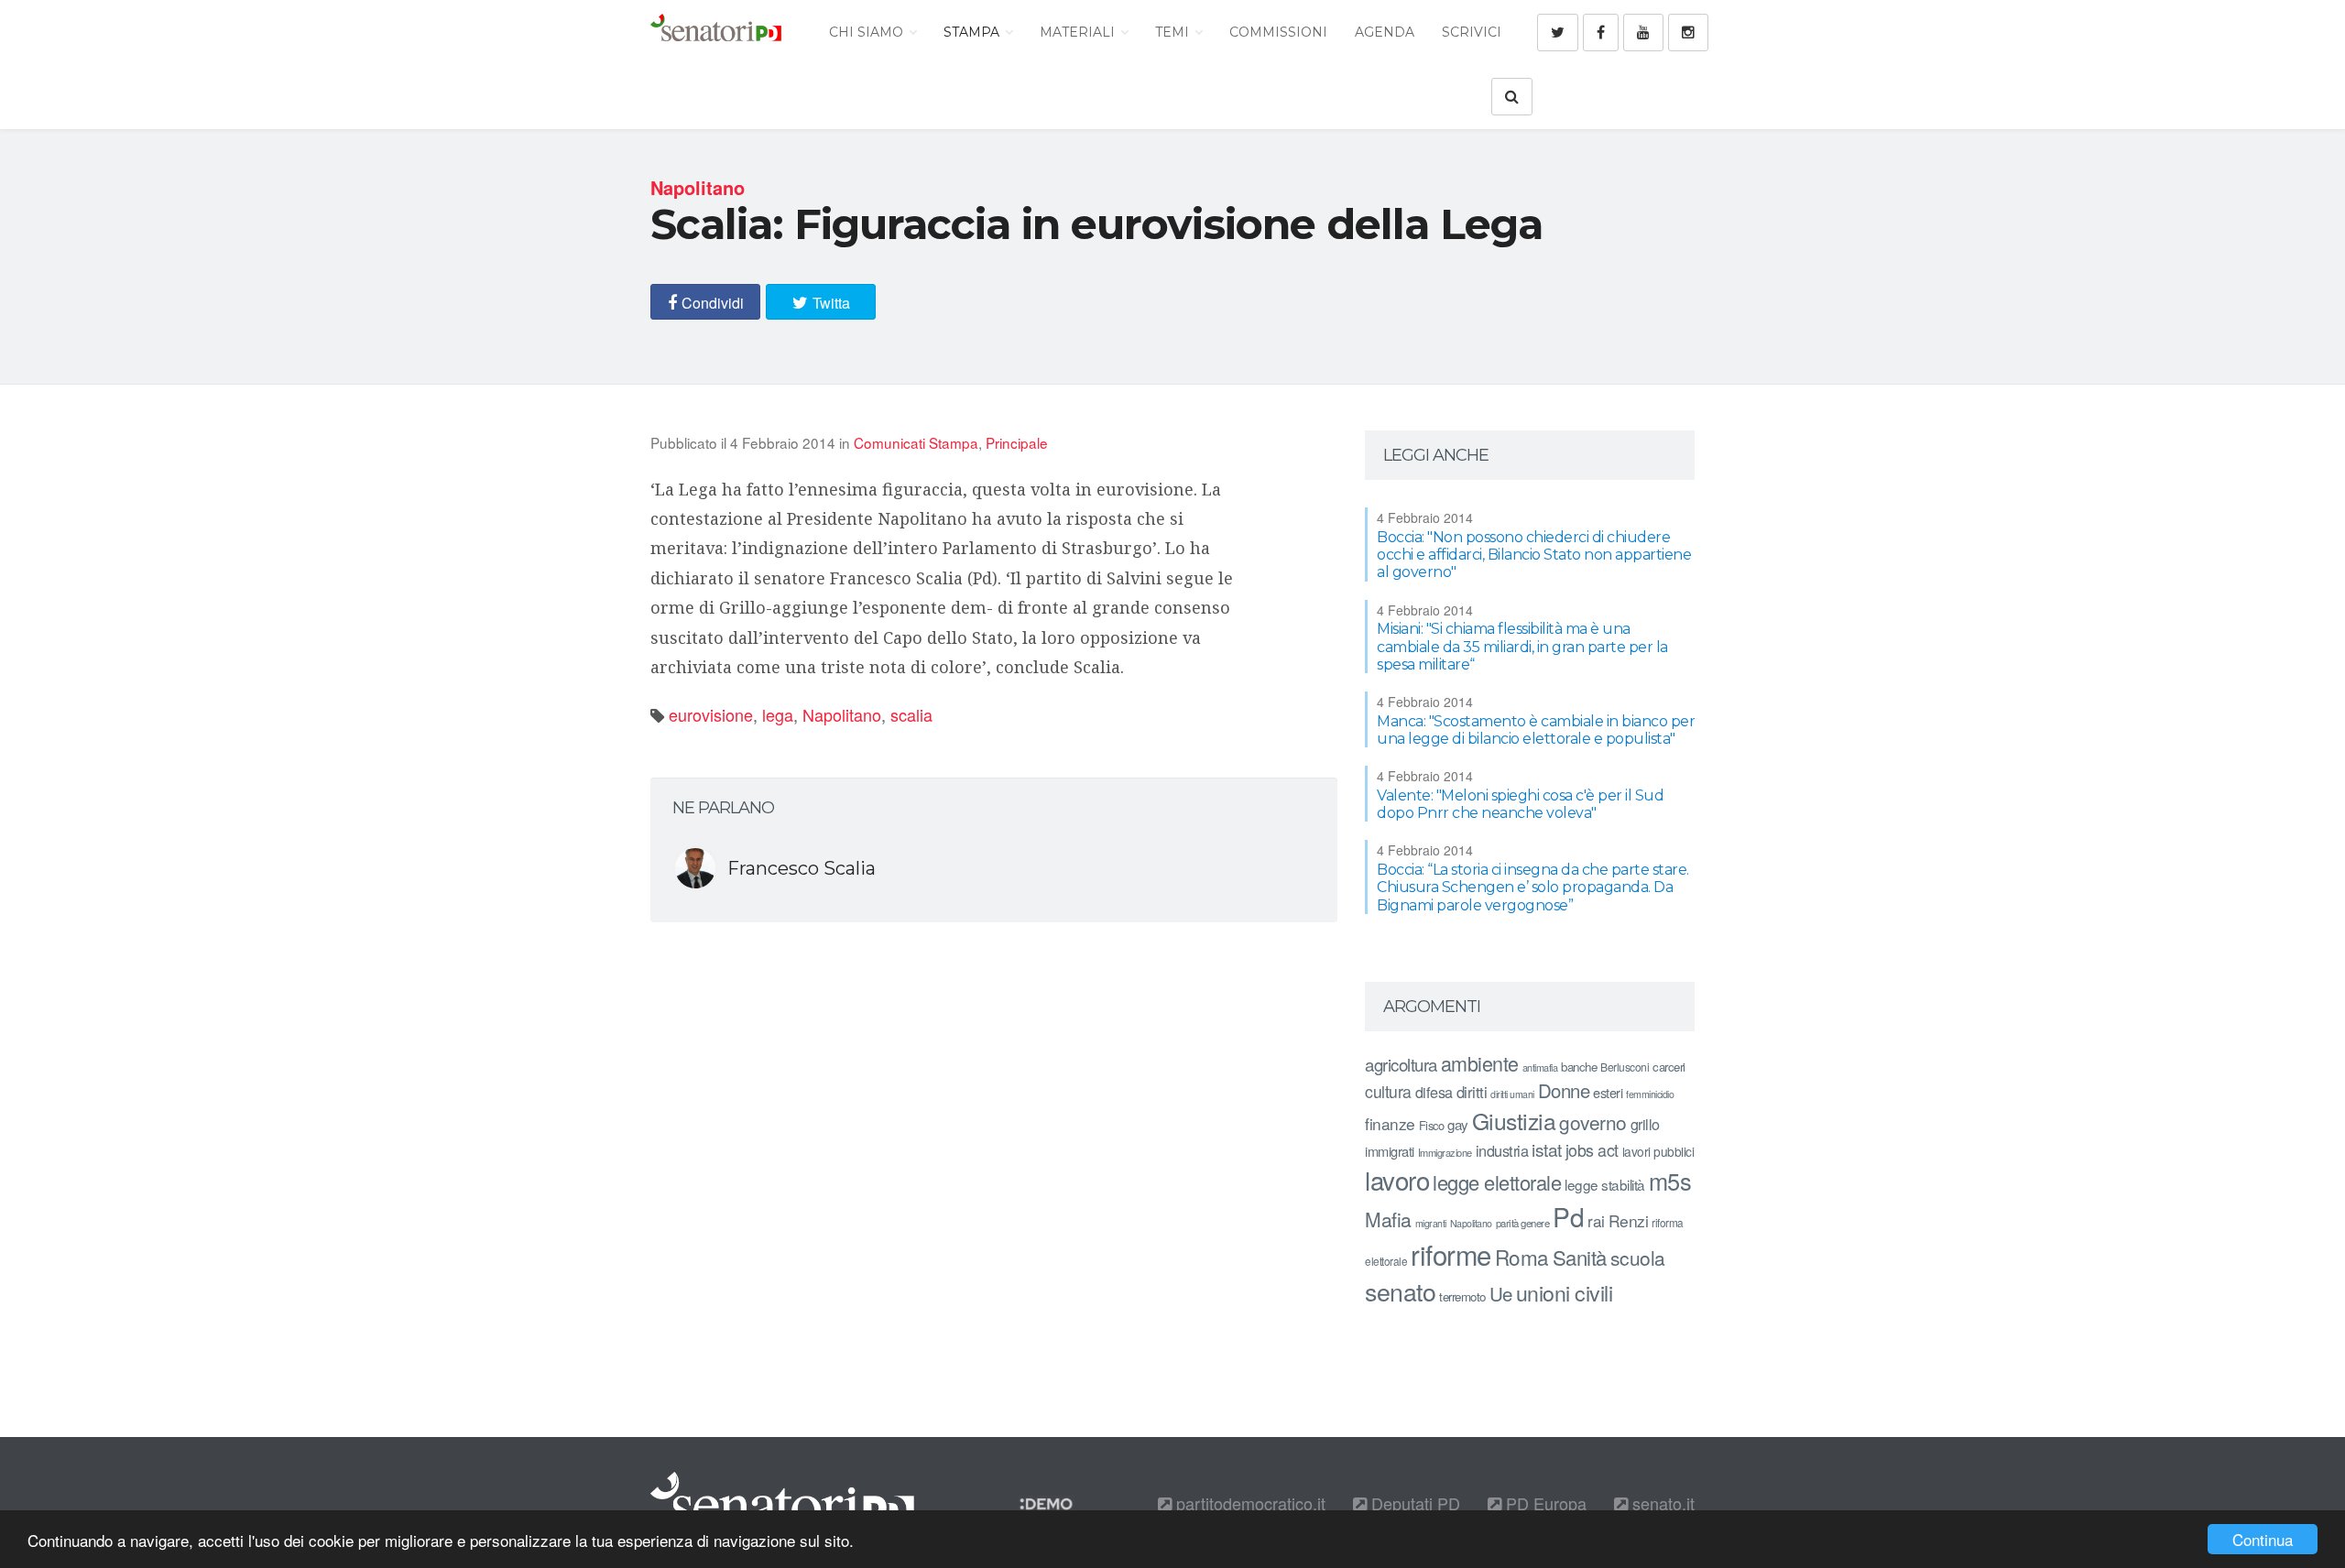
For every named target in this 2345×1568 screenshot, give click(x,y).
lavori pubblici (1658, 1151)
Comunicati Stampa (916, 442)
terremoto (1462, 1296)
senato (1400, 1291)
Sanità (1580, 1257)
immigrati (1390, 1151)
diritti (1472, 1092)
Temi (1174, 32)
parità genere (1523, 1223)
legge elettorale (1497, 1182)
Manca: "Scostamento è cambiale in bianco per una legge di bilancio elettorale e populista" (1536, 730)
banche (1579, 1067)
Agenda (1385, 32)
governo (1593, 1122)
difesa (1434, 1092)
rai (1596, 1220)
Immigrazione (1445, 1152)
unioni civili (1565, 1292)
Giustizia (1514, 1121)
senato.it (1661, 1503)
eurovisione (711, 714)
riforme (1451, 1254)
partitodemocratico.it (1249, 1503)
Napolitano (842, 714)
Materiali (1079, 32)
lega (778, 714)
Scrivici (1472, 32)
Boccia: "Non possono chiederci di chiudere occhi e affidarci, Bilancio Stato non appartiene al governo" (1534, 555)
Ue (1501, 1293)
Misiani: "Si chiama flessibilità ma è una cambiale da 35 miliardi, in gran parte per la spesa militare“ (1522, 646)
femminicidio (1650, 1094)
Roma (1522, 1257)
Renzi (1629, 1220)
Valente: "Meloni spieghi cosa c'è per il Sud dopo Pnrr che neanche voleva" (1520, 804)
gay (1458, 1124)
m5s (1670, 1181)
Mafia (1388, 1219)
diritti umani (1512, 1094)
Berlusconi (1625, 1067)
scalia (911, 714)
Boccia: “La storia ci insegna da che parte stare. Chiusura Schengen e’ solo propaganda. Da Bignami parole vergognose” (1533, 887)
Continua (2263, 1539)
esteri (1608, 1092)
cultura (1388, 1091)
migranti (1431, 1223)
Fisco (1432, 1125)
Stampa (973, 32)
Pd (1568, 1216)
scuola (1638, 1258)
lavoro (1397, 1180)
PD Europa (1544, 1503)
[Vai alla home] (716, 32)
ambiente (1480, 1063)
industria (1502, 1150)
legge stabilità (1605, 1184)
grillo (1645, 1124)
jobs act (1592, 1150)
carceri (1669, 1067)
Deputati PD (1413, 1503)
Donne (1564, 1090)
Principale (1017, 442)
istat (1547, 1149)
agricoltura (1401, 1064)
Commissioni (1278, 32)
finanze (1390, 1123)
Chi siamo (868, 32)
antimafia (1540, 1067)
